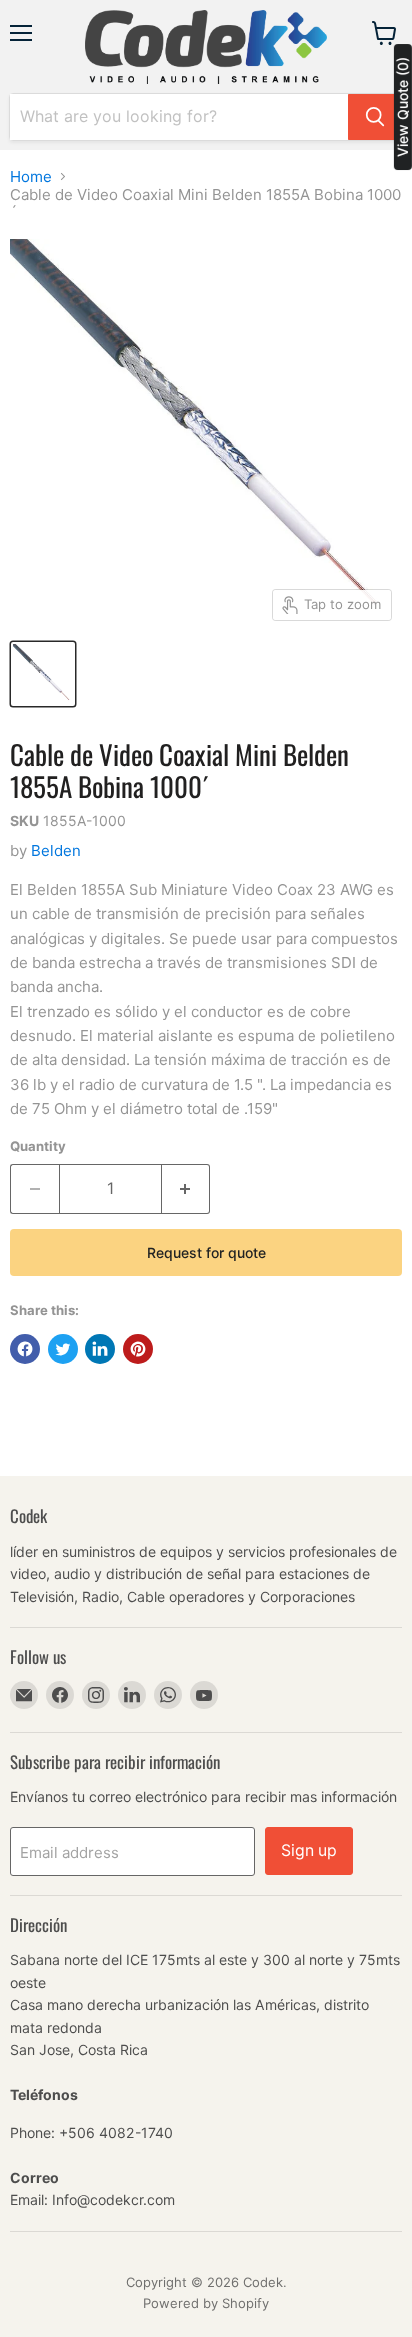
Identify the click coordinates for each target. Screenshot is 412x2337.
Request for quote (206, 1252)
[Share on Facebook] (25, 1349)
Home (31, 176)
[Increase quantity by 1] (186, 1189)
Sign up (309, 1850)
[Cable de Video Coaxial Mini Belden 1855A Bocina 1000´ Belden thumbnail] (43, 674)
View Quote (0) (402, 107)
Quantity (38, 1146)
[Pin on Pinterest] (138, 1349)
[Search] (375, 117)
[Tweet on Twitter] (63, 1349)
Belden (56, 850)
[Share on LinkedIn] (100, 1349)
